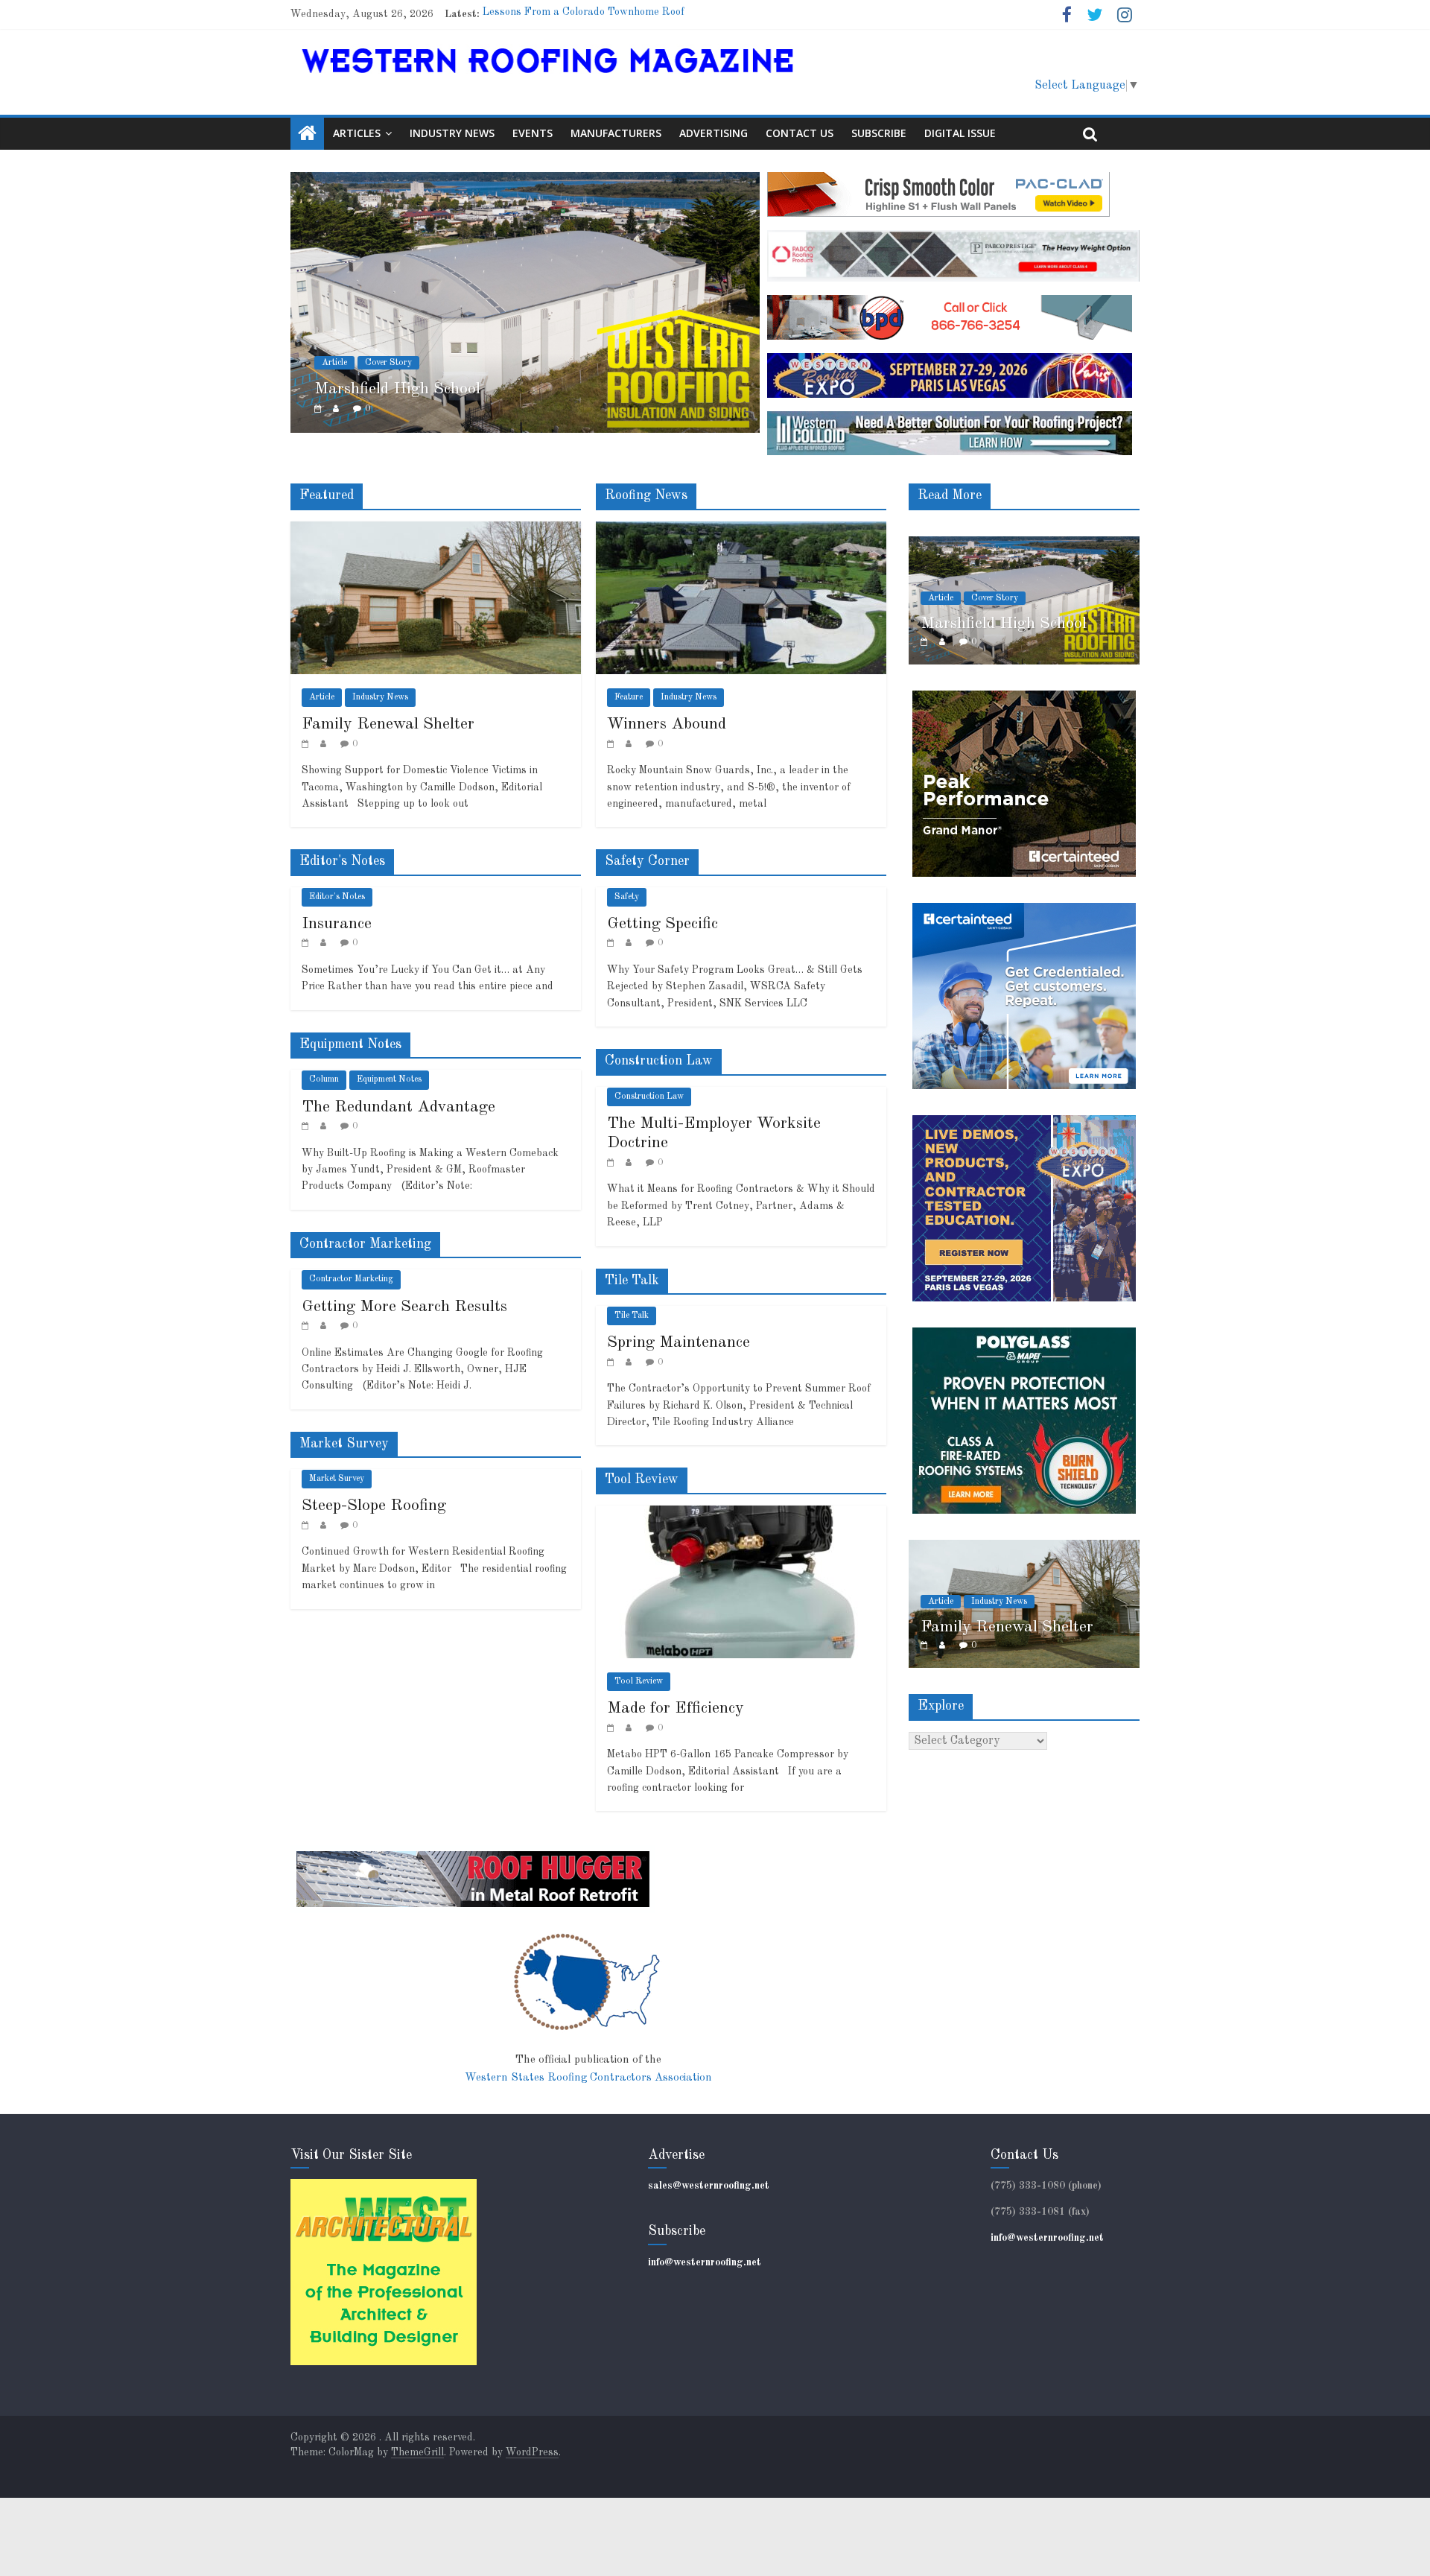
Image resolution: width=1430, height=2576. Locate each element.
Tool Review (639, 1681)
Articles (357, 133)
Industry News (452, 133)
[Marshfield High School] (525, 181)
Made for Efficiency (676, 1708)
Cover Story (388, 363)
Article (334, 363)
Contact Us (800, 133)
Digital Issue (960, 133)
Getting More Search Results (404, 1307)
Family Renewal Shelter (388, 724)
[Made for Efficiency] (741, 1514)
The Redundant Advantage (398, 1107)
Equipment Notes (389, 1079)
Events (533, 133)
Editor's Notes (337, 897)
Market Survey (337, 1479)
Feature (629, 697)
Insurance (337, 924)
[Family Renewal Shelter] (436, 530)
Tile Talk (632, 1316)
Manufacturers (616, 133)
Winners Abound (667, 724)
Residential (1125, 579)
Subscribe (879, 133)
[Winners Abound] (741, 530)
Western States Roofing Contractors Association (588, 2078)
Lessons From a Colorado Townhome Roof (584, 14)
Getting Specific (662, 924)
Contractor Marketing (351, 1279)
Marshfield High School (397, 389)
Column (324, 1079)
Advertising (714, 133)
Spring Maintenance (679, 1342)
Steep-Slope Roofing (374, 1506)
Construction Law (649, 1097)
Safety (627, 897)
